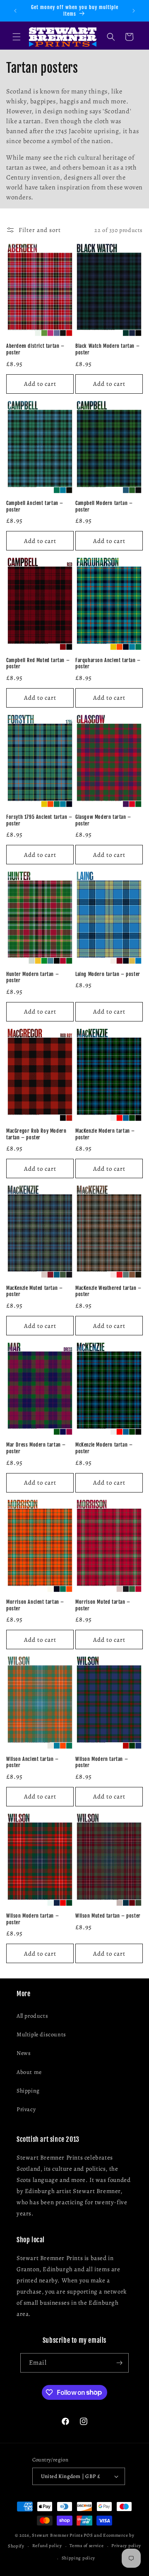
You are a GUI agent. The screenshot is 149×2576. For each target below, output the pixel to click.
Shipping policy (79, 2558)
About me (29, 2072)
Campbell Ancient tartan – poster (35, 506)
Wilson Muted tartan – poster (108, 1916)
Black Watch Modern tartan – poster (107, 349)
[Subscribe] (119, 2363)
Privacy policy (126, 2546)
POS (88, 2535)
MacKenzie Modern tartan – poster (105, 1134)
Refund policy (47, 2546)
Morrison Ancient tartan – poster (35, 1605)
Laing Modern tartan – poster (108, 974)
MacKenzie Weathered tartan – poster (108, 1291)
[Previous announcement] (15, 11)
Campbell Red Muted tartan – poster (38, 664)
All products (32, 2016)
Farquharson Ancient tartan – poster (108, 664)
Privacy (26, 2109)
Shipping (28, 2091)
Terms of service (87, 2546)
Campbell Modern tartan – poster (104, 506)
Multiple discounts (41, 2034)
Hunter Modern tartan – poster (32, 977)
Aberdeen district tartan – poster (35, 349)
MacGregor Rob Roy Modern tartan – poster (36, 1134)
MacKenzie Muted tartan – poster (34, 1291)
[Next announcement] (134, 11)
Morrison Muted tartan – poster (103, 1605)
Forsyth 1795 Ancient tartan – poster (39, 820)
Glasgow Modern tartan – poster (103, 820)
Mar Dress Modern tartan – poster (36, 1448)
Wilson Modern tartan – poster (102, 1762)
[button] (17, 37)
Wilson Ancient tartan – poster (32, 1762)
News (24, 2053)
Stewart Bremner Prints (57, 2535)
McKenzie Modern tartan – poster (104, 1448)
